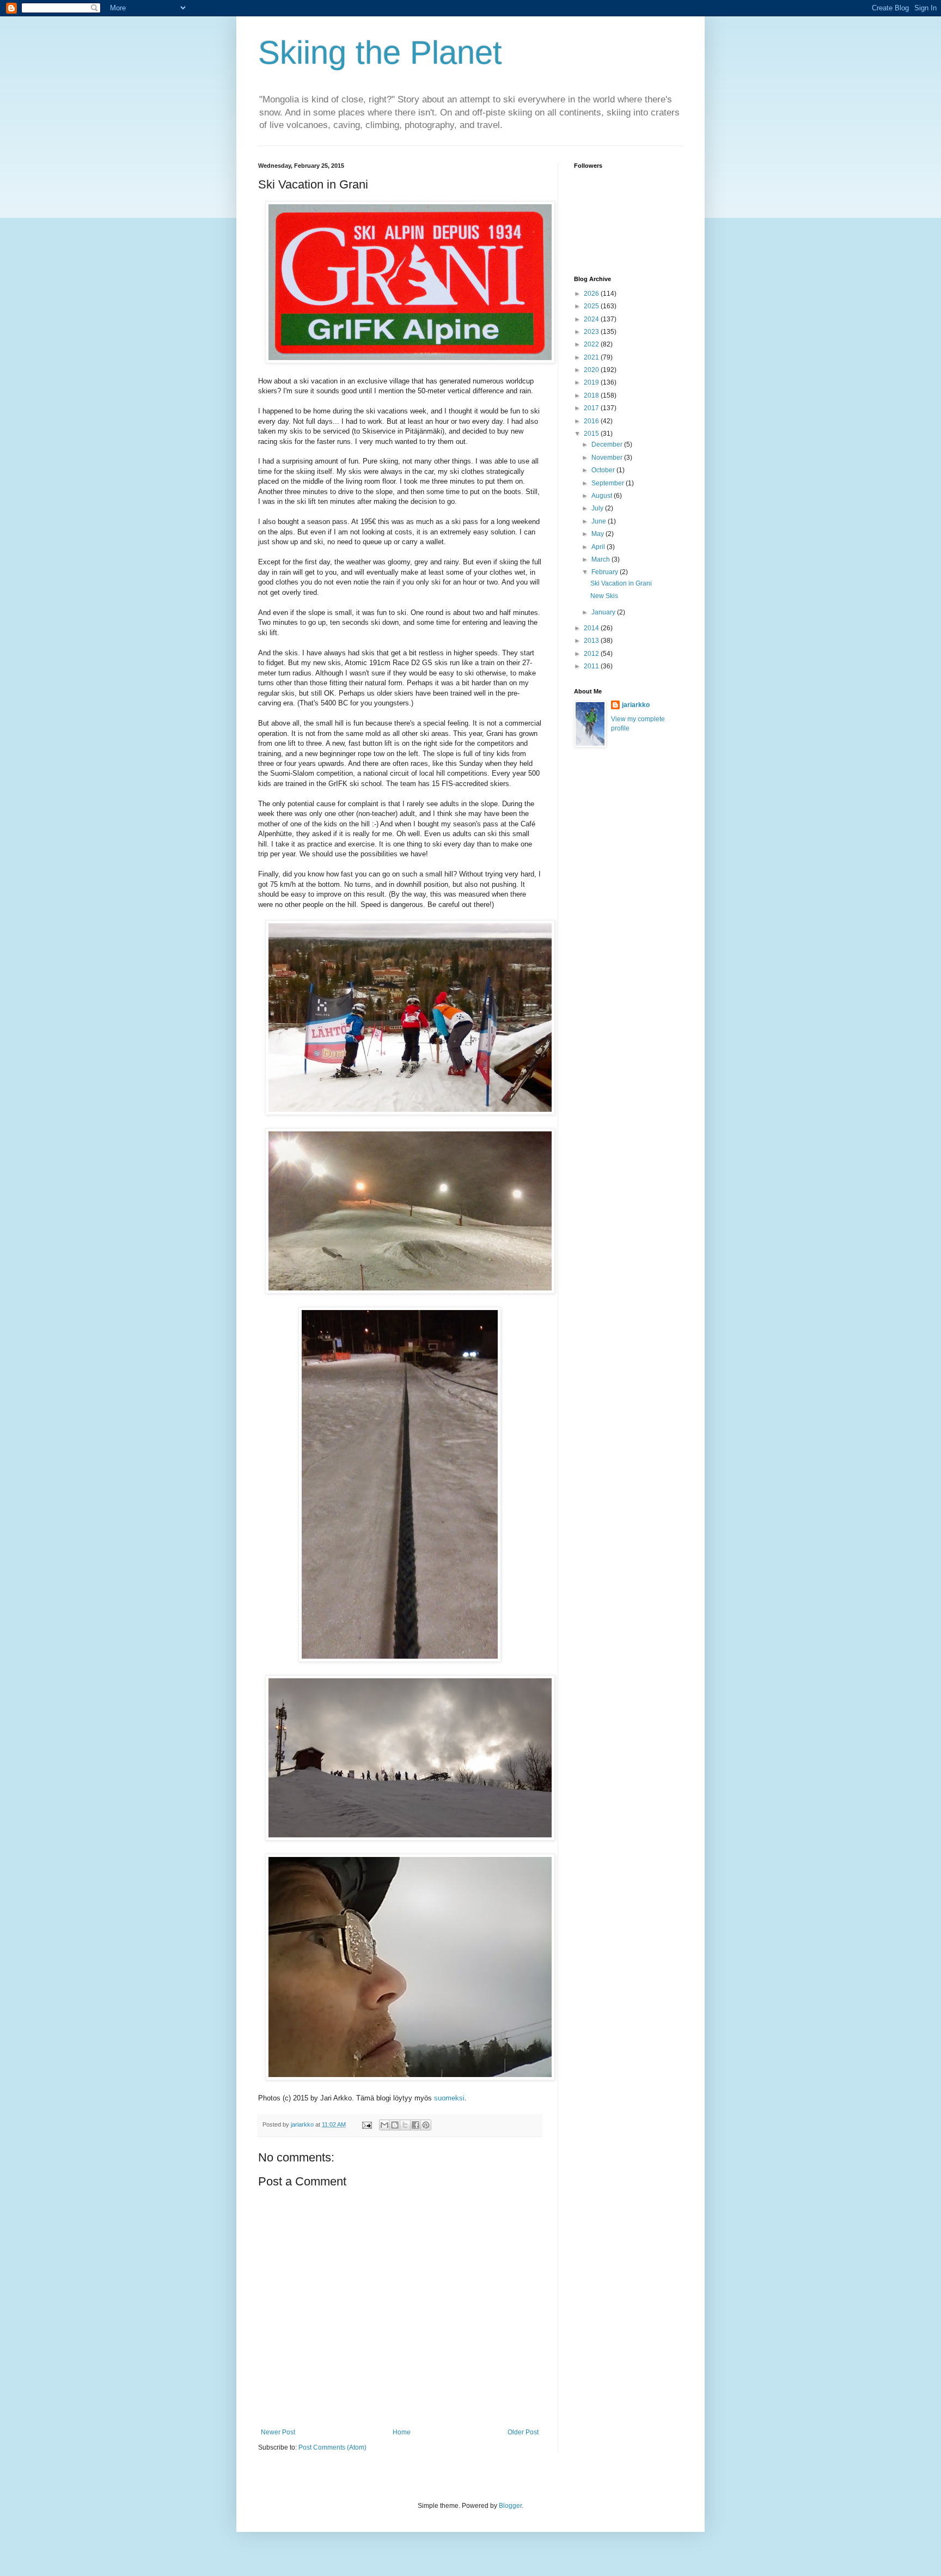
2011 (592, 666)
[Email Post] (366, 2124)
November (608, 458)
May (598, 534)
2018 (592, 395)
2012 (592, 654)
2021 (592, 357)
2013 (592, 641)
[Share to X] (405, 2125)
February (606, 572)
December (608, 444)
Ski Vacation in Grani (621, 583)
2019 (592, 382)
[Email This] (384, 2125)
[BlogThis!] (395, 2125)
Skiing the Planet (380, 53)
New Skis (604, 596)
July (598, 508)
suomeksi (449, 2098)
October (604, 470)
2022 (592, 344)
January (604, 612)
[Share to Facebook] (415, 2125)
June (600, 521)
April (599, 547)
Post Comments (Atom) (332, 2447)
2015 (592, 434)
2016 (592, 421)
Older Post (523, 2432)
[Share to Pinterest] (426, 2125)
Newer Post (278, 2432)
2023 (592, 332)
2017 (592, 408)
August (603, 496)
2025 (592, 306)
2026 (592, 294)
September (609, 483)
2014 (592, 628)
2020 (592, 370)
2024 (592, 319)
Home (402, 2432)
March (601, 559)
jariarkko (636, 705)
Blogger (510, 2506)
